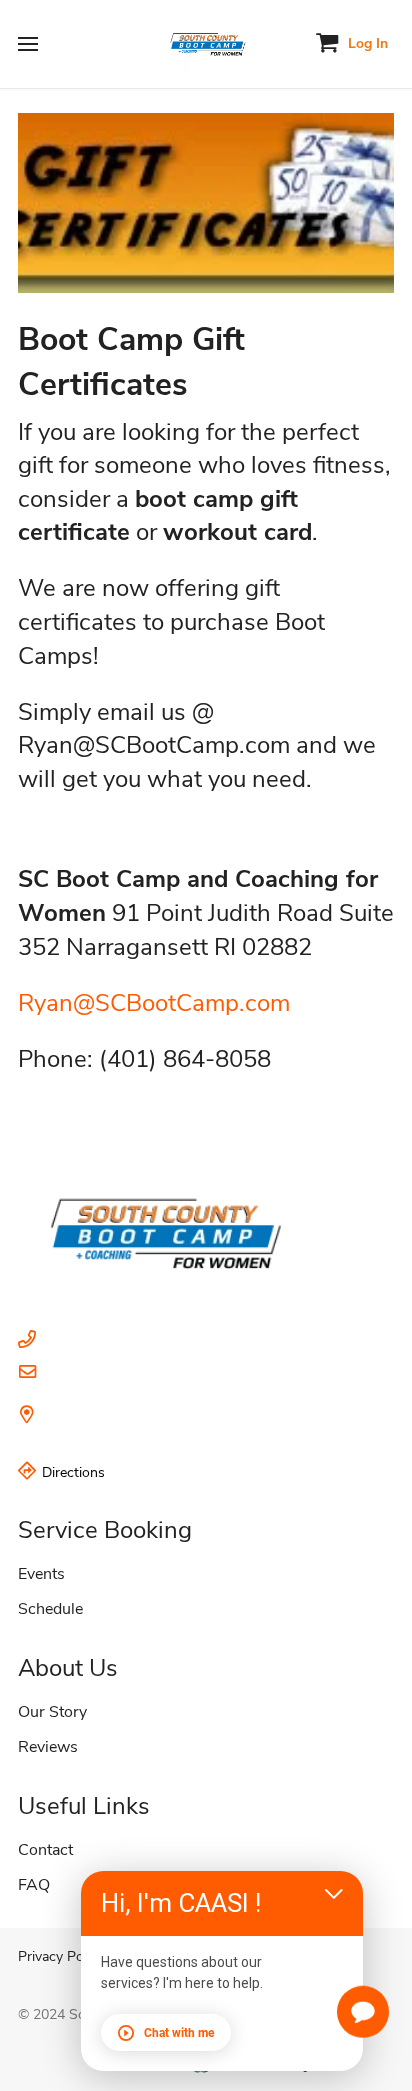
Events (41, 1574)
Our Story (52, 1712)
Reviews (48, 1747)
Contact (45, 1850)
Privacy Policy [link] (61, 1956)
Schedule (50, 1609)
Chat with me (179, 2033)
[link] (206, 1224)
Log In (368, 43)
